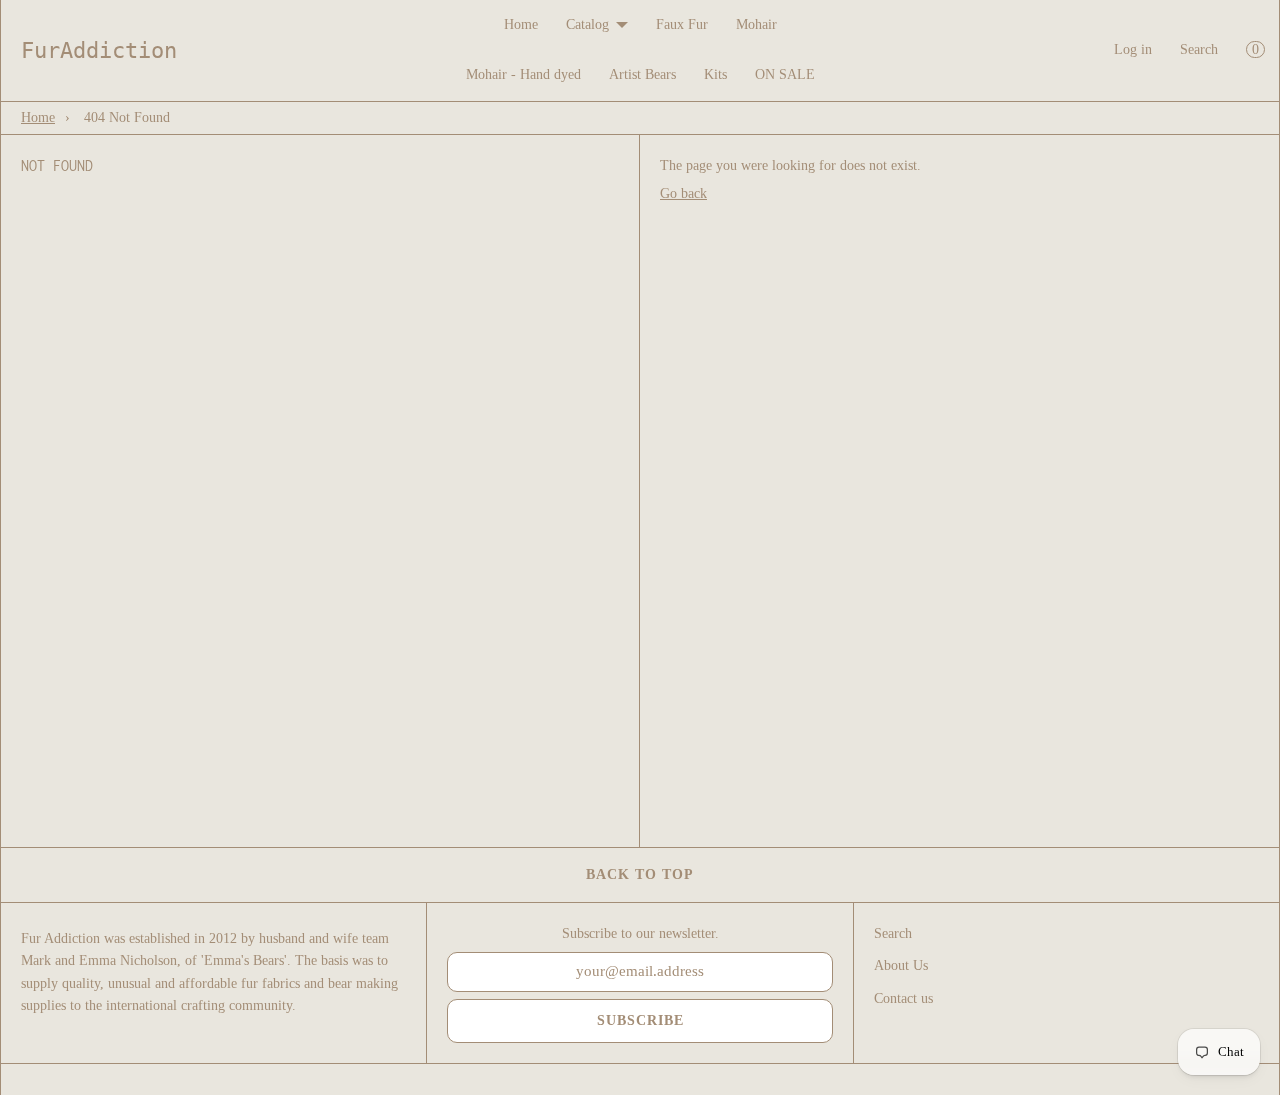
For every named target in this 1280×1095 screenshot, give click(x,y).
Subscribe (640, 1020)
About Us (901, 965)
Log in (1133, 49)
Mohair (756, 24)
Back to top (640, 874)
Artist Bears (642, 74)
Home (521, 24)
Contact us (903, 998)
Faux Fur (682, 24)
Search (1199, 49)
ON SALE (785, 74)
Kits (715, 74)
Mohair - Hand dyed (523, 74)
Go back (683, 193)
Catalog (587, 24)
